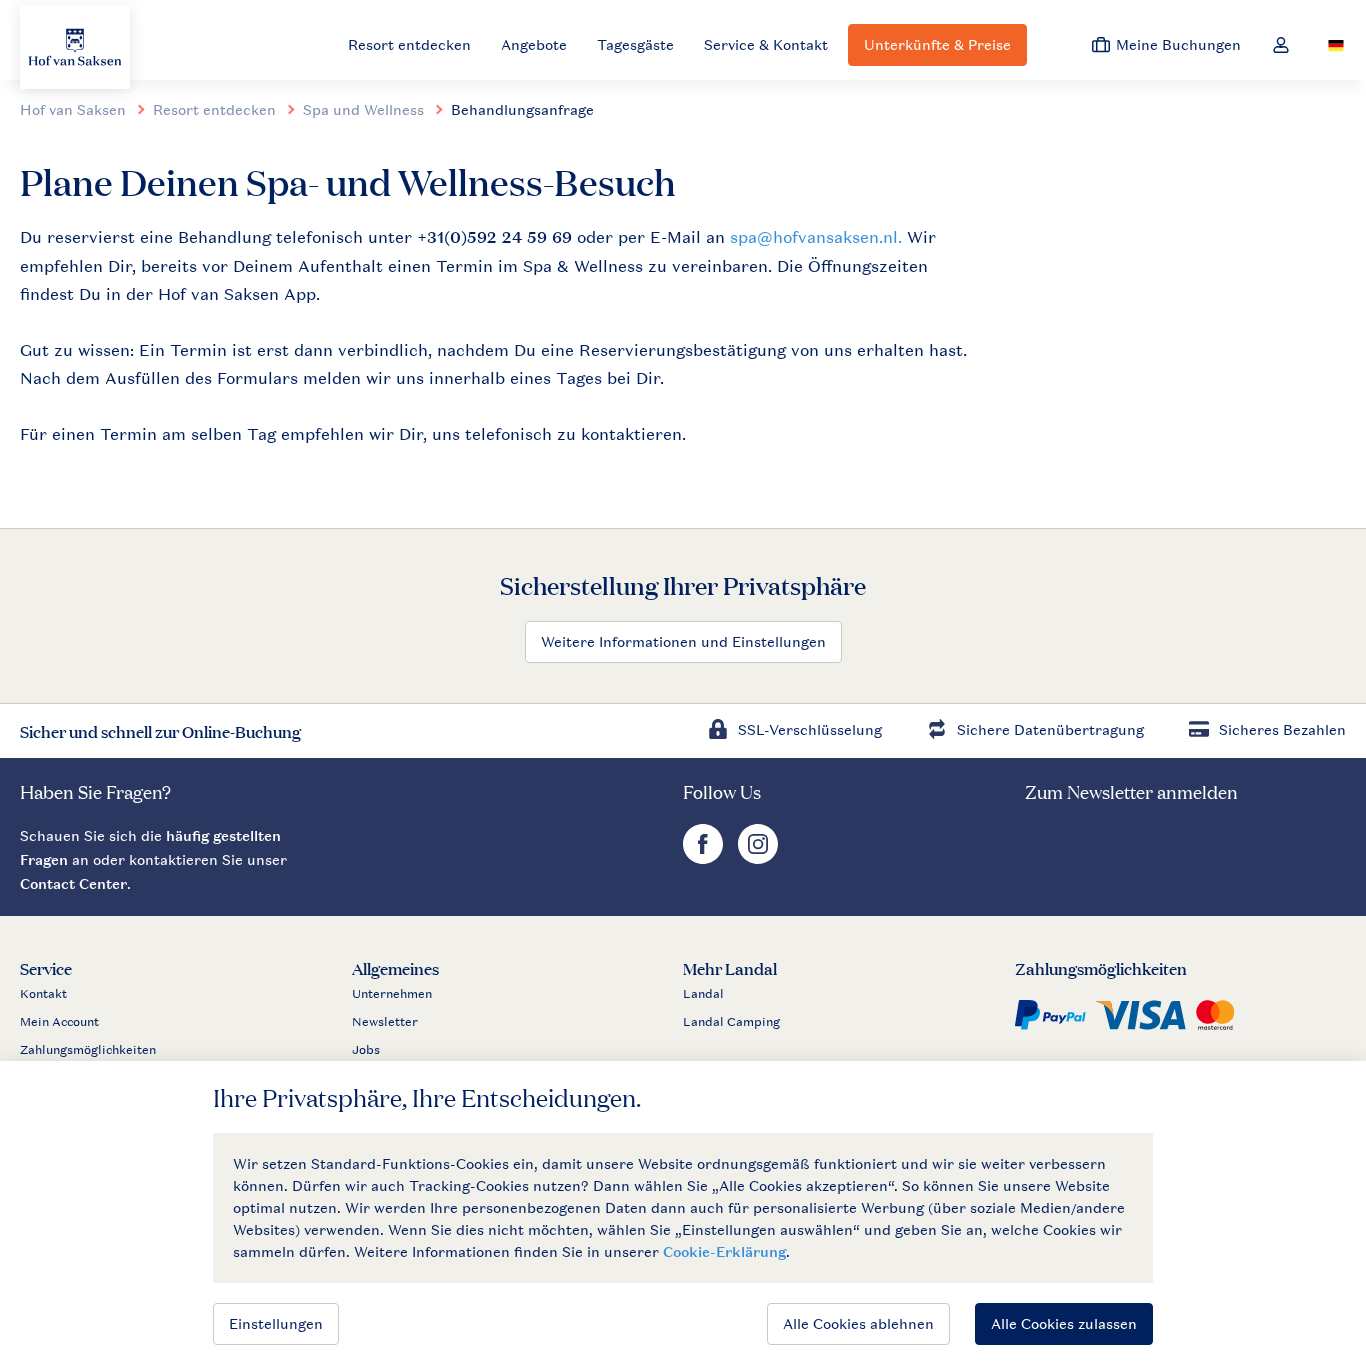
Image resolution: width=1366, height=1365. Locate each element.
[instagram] (758, 858)
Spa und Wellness (363, 109)
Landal (703, 994)
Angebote (534, 44)
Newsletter (385, 1022)
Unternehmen (392, 994)
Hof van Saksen (73, 109)
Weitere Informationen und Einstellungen (683, 641)
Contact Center (73, 883)
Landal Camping (731, 1022)
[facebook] (705, 858)
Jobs (366, 1050)
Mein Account (59, 1022)
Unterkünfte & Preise (937, 44)
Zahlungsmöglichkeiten (88, 1050)
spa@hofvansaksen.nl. (816, 237)
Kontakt (43, 994)
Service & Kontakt (766, 44)
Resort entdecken (409, 44)
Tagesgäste (635, 44)
